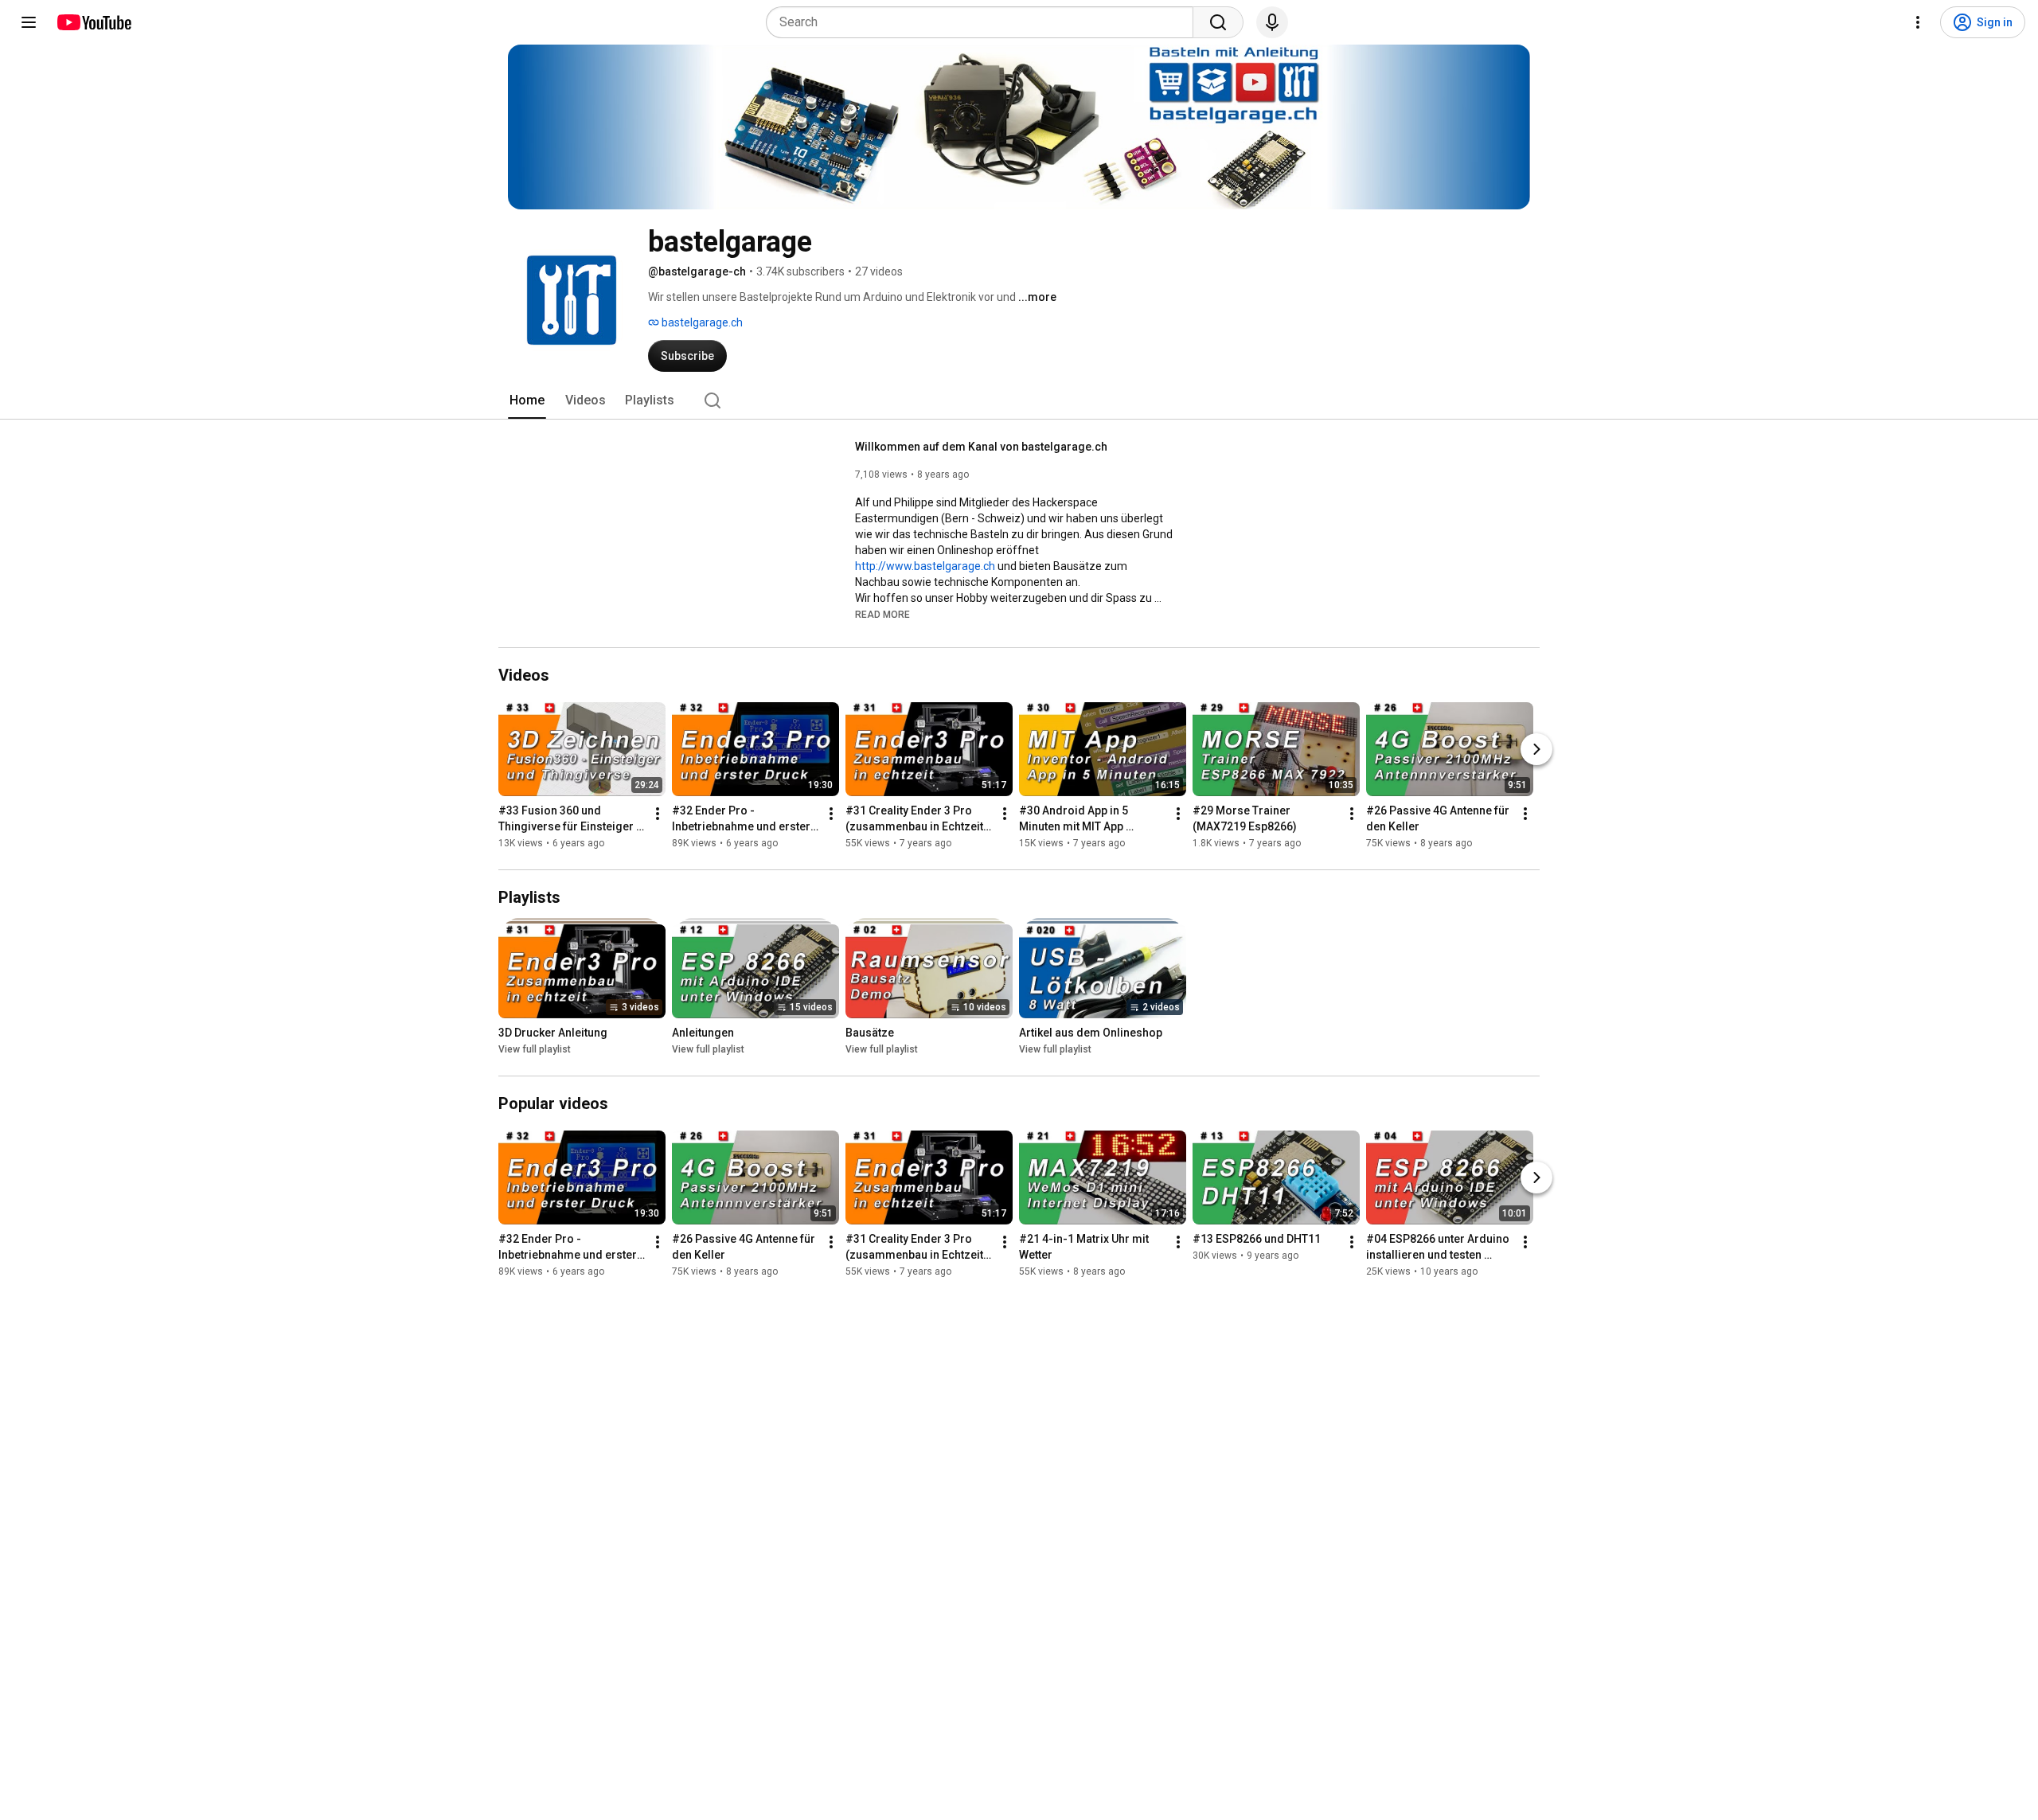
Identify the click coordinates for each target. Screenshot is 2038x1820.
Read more (882, 615)
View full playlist (535, 1049)
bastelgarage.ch (701, 322)
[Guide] (29, 22)
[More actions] (658, 814)
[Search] (1218, 22)
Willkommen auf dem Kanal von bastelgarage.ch (981, 447)
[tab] (527, 400)
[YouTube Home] (94, 22)
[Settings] (1918, 22)
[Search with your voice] (1272, 22)
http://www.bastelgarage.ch (925, 566)
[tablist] (1019, 400)
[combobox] (984, 22)
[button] (882, 614)
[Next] (1536, 749)
